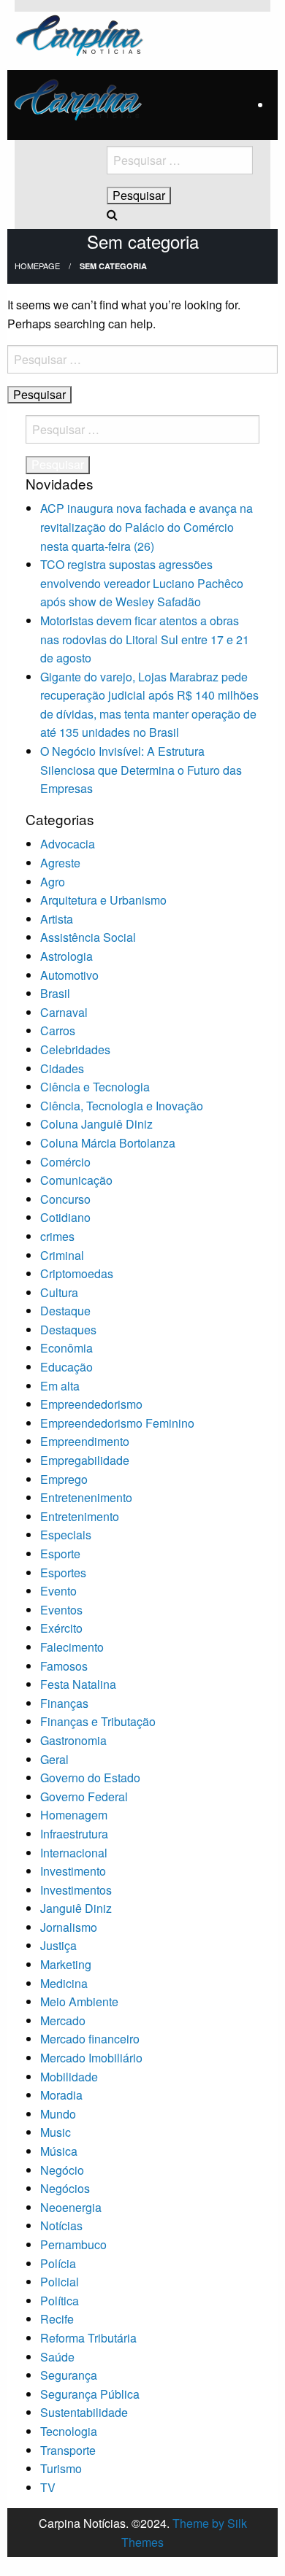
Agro (53, 882)
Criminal (62, 1255)
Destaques (68, 1330)
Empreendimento (85, 1441)
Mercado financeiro (90, 2039)
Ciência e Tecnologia (95, 1087)
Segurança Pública (90, 2394)
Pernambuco (73, 2244)
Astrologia (66, 956)
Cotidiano (65, 1217)
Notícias (61, 2225)
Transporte (68, 2450)
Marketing (66, 1964)
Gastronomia (73, 1740)
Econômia (66, 1348)
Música (59, 2151)
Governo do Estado (90, 1778)
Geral (54, 1759)
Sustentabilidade (84, 2412)
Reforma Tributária (88, 2338)
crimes (57, 1236)
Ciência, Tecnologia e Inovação (122, 1106)
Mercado (63, 2020)
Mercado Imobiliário (91, 2058)
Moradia (61, 2095)
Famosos (64, 1666)
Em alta (60, 1386)
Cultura (59, 1292)
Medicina (64, 1983)
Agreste (60, 863)
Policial (60, 2282)
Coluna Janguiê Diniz (96, 1124)
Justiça (58, 1945)
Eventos (61, 1610)
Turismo (61, 2468)
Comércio (65, 1162)
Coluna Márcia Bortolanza (108, 1143)
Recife (57, 2319)
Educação (66, 1367)
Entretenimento (80, 1516)
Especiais (66, 1535)
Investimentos (76, 1890)
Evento (58, 1591)
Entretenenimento (86, 1497)
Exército (61, 1628)
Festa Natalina (78, 1684)
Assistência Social (88, 937)
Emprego (64, 1479)
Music (56, 2132)
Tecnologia (69, 2431)
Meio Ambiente (79, 2001)
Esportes (63, 1573)
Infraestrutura (74, 1834)
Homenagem (74, 1815)
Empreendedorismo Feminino (117, 1423)
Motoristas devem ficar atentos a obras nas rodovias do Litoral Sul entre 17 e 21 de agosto (145, 639)
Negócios (65, 2188)
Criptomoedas (77, 1273)
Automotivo (69, 975)
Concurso (65, 1199)
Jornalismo (69, 1927)
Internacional (74, 1853)
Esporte (60, 1554)
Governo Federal (84, 1796)
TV (48, 2487)
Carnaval (64, 1012)
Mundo (58, 2114)
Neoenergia (71, 2207)
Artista (57, 919)
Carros (58, 1030)
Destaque (65, 1311)
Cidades (62, 1068)
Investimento (73, 1871)
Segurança (69, 2375)
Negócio (62, 2170)
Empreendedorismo (91, 1404)
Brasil (55, 993)
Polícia (58, 2263)
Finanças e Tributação (98, 1721)
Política (60, 2301)
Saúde (57, 2357)
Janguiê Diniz (76, 1908)
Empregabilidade (85, 1460)
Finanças (64, 1703)
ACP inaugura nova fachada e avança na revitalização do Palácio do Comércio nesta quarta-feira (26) (147, 527)
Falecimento (72, 1647)
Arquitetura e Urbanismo (103, 900)
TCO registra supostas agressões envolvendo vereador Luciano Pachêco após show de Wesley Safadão (142, 583)
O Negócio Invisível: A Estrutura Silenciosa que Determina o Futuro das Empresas (141, 770)
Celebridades (75, 1049)
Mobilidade (69, 2077)
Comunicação (76, 1180)
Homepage (37, 266)
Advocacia (68, 844)
